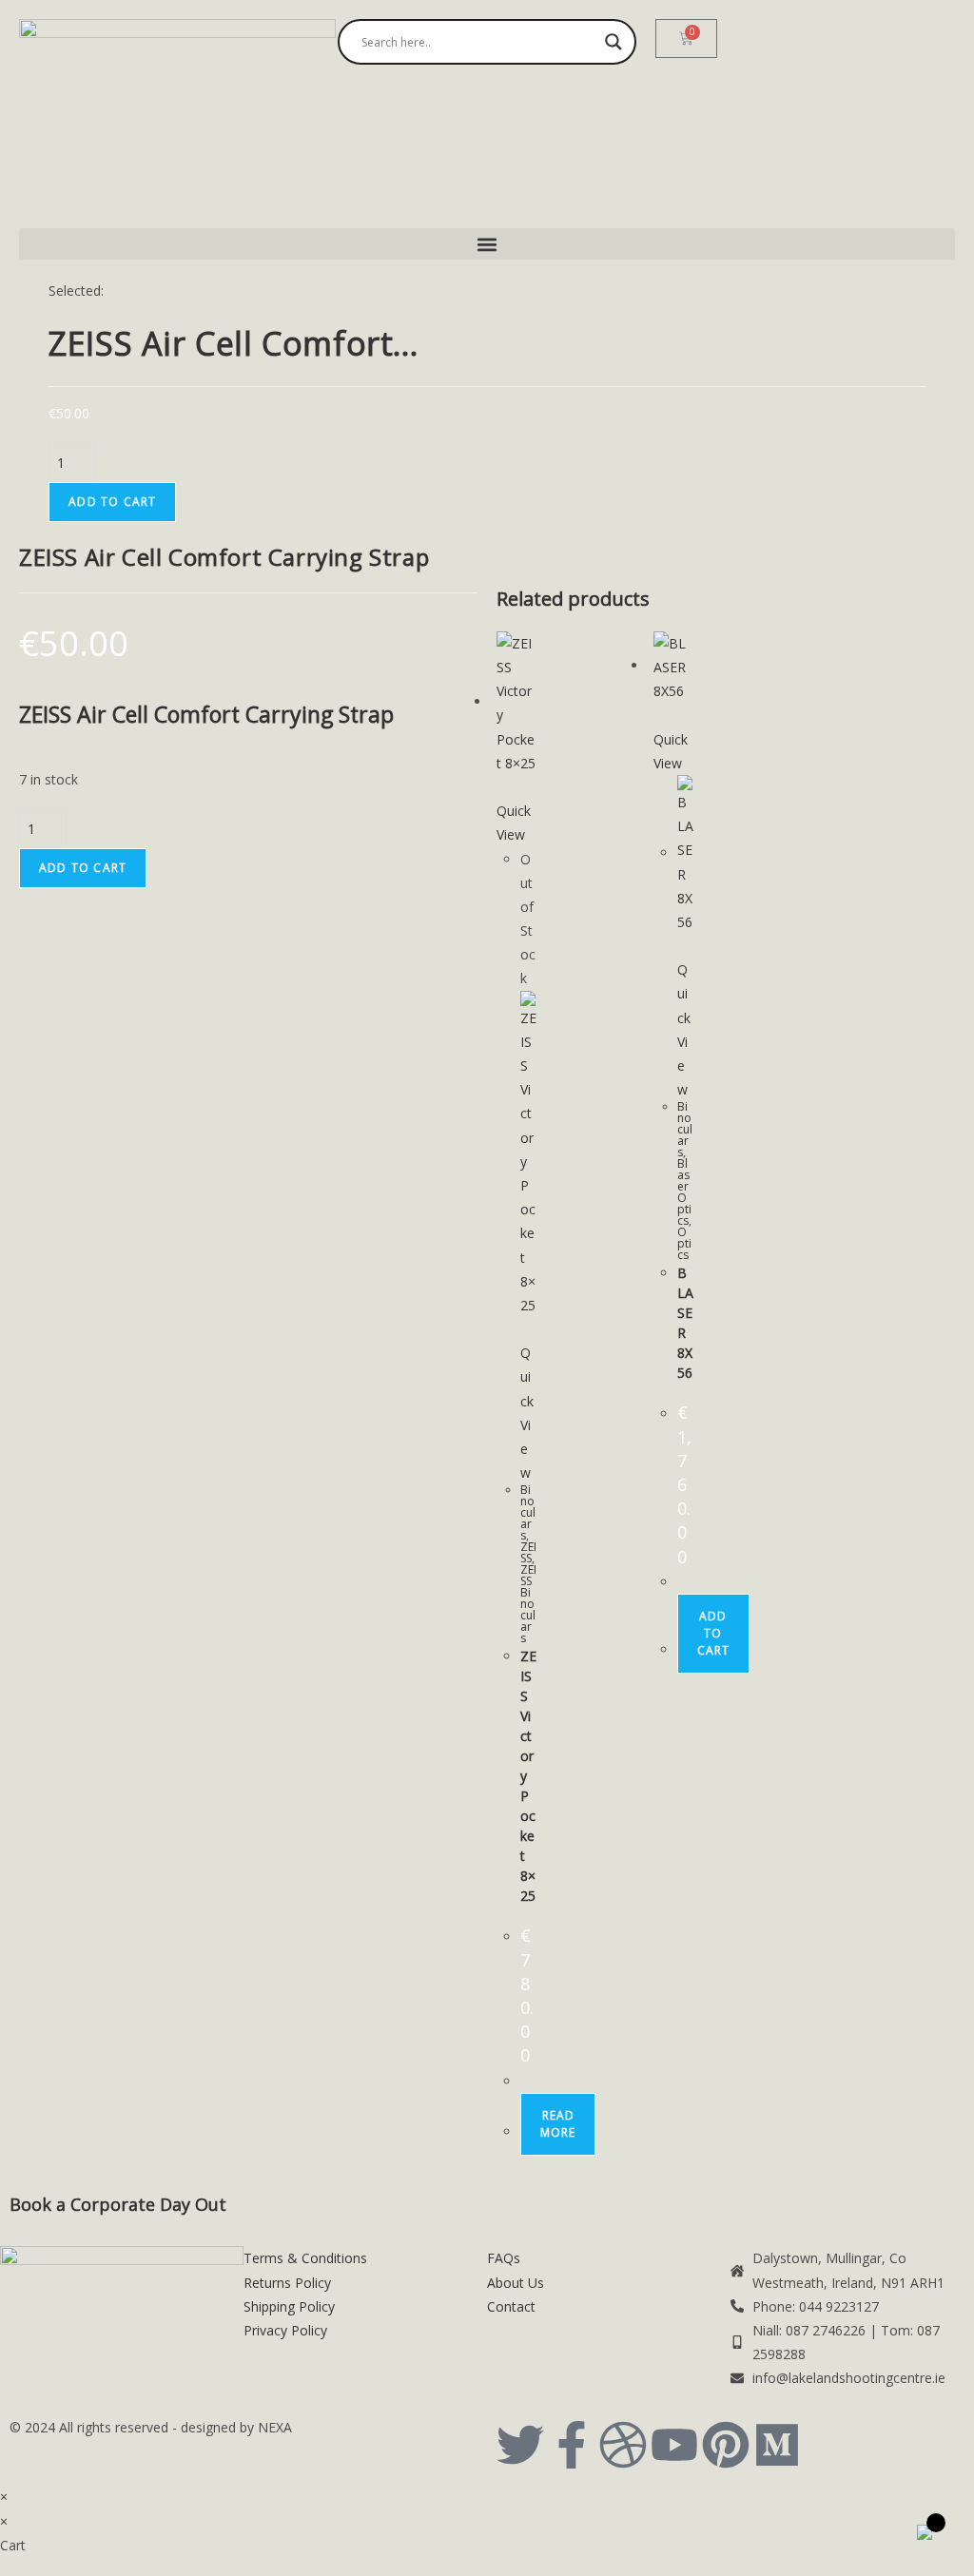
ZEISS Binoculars (528, 1604)
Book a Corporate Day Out (118, 2204)
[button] (487, 244)
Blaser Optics (684, 1192)
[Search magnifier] (614, 42)
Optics (684, 1243)
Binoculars (528, 1512)
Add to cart (112, 502)
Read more (558, 2124)
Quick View (514, 823)
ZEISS (528, 1552)
